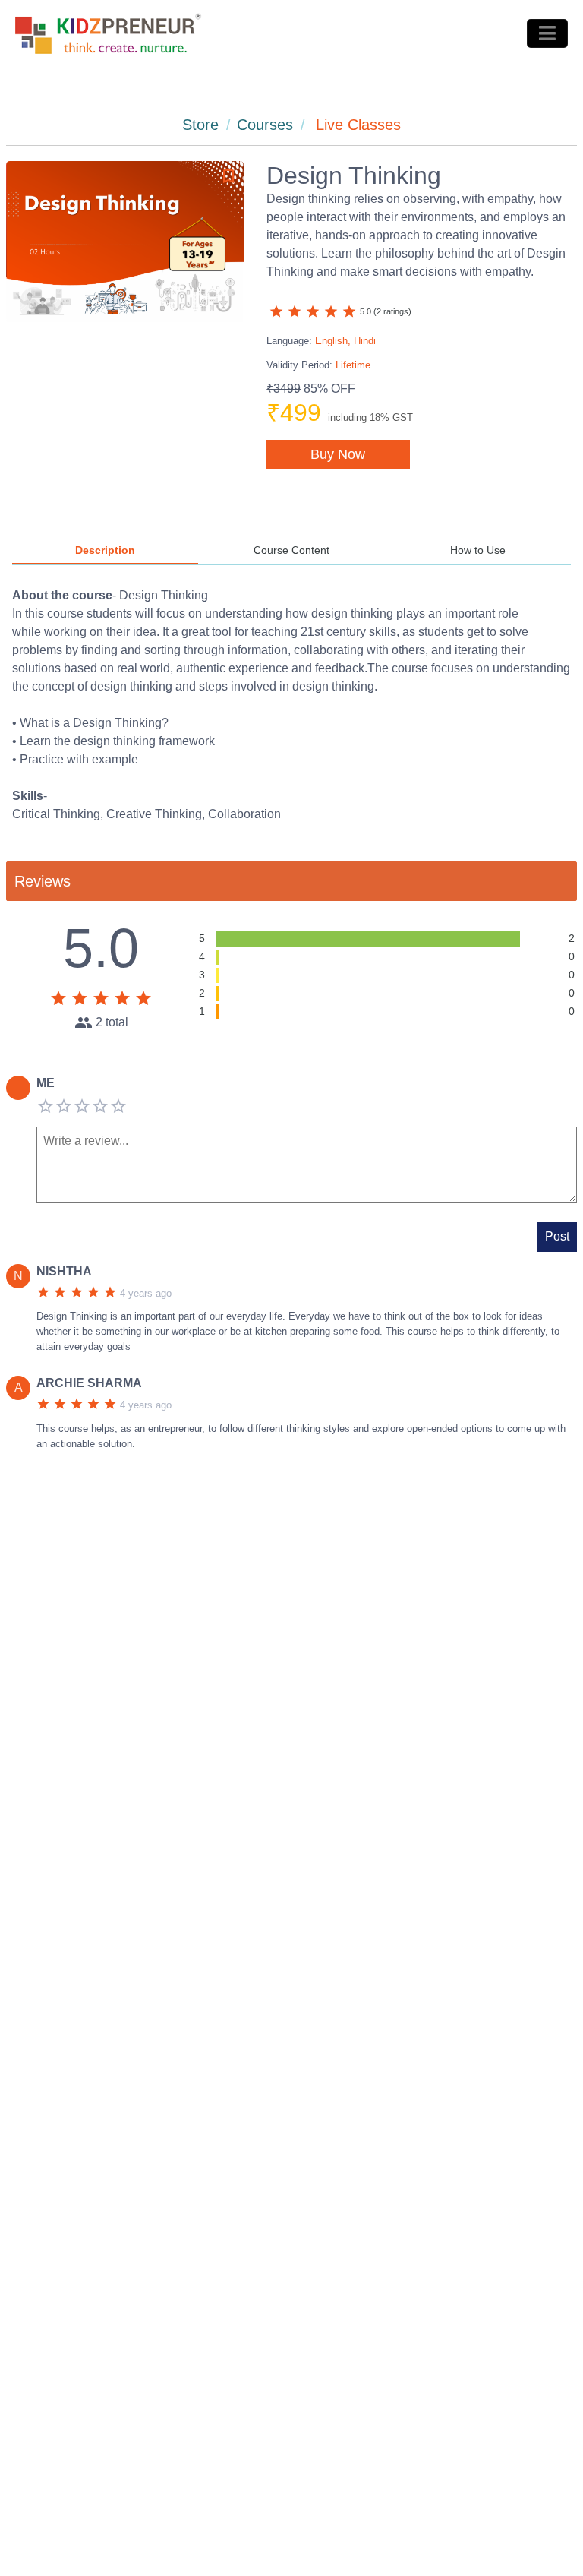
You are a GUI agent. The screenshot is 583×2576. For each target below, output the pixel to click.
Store (200, 125)
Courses (265, 125)
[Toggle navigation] (547, 33)
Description (105, 550)
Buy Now (338, 454)
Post (557, 1236)
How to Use (478, 550)
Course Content (291, 550)
